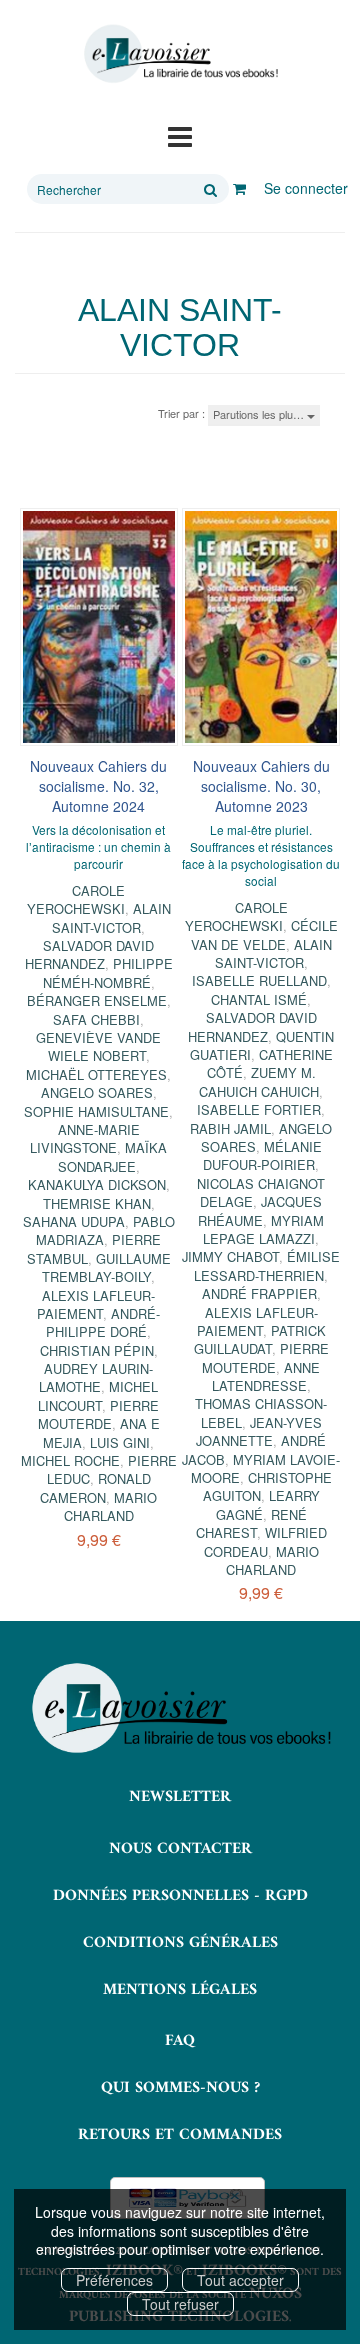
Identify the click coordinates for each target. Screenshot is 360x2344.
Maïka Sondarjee (113, 1156)
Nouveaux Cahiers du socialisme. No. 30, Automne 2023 (261, 786)
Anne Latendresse (266, 1376)
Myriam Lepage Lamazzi (263, 1229)
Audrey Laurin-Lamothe (96, 1377)
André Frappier (259, 1293)
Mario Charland (111, 1506)
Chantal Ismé (259, 999)
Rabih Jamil (230, 1128)
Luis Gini (120, 1442)
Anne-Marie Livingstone (85, 1138)
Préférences (114, 2280)
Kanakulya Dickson (97, 1184)
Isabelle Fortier (259, 1109)
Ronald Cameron (95, 1487)
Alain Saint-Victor (111, 917)
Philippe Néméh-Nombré (108, 972)
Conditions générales (180, 1943)
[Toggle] (180, 135)
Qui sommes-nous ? (180, 2088)
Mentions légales (180, 1990)
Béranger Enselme (97, 1000)
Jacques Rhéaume (260, 1210)
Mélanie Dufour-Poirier (262, 1155)
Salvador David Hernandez (90, 954)
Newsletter (180, 1797)
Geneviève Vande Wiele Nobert (98, 1046)
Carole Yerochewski (76, 899)
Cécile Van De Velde (264, 934)
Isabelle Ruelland (259, 980)
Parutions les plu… (260, 414)
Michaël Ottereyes (96, 1074)
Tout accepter (240, 2280)
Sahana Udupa (74, 1221)
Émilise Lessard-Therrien (267, 1265)
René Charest (251, 1523)
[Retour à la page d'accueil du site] (180, 54)
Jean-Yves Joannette (259, 1431)
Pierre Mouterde (99, 1414)
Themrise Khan (97, 1203)
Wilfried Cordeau (265, 1541)
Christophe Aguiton (267, 1486)
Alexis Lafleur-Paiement (96, 1304)
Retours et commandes (180, 2135)
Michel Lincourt (98, 1395)
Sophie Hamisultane (96, 1111)
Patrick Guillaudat (260, 1339)
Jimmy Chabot (230, 1256)
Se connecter (306, 188)
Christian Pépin (97, 1350)
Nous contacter (180, 1849)
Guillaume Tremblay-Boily (106, 1267)
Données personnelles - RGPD (180, 1896)
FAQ (180, 2041)
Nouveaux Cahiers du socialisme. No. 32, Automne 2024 (98, 786)
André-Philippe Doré (103, 1322)
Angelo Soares (97, 1092)
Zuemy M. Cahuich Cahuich (259, 1081)
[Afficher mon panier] (239, 188)
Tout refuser (180, 2304)
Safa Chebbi (96, 1019)
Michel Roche (70, 1460)
